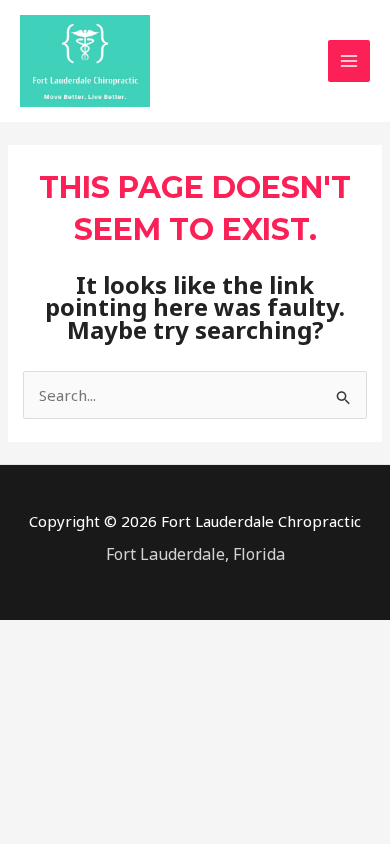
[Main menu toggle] (349, 61)
